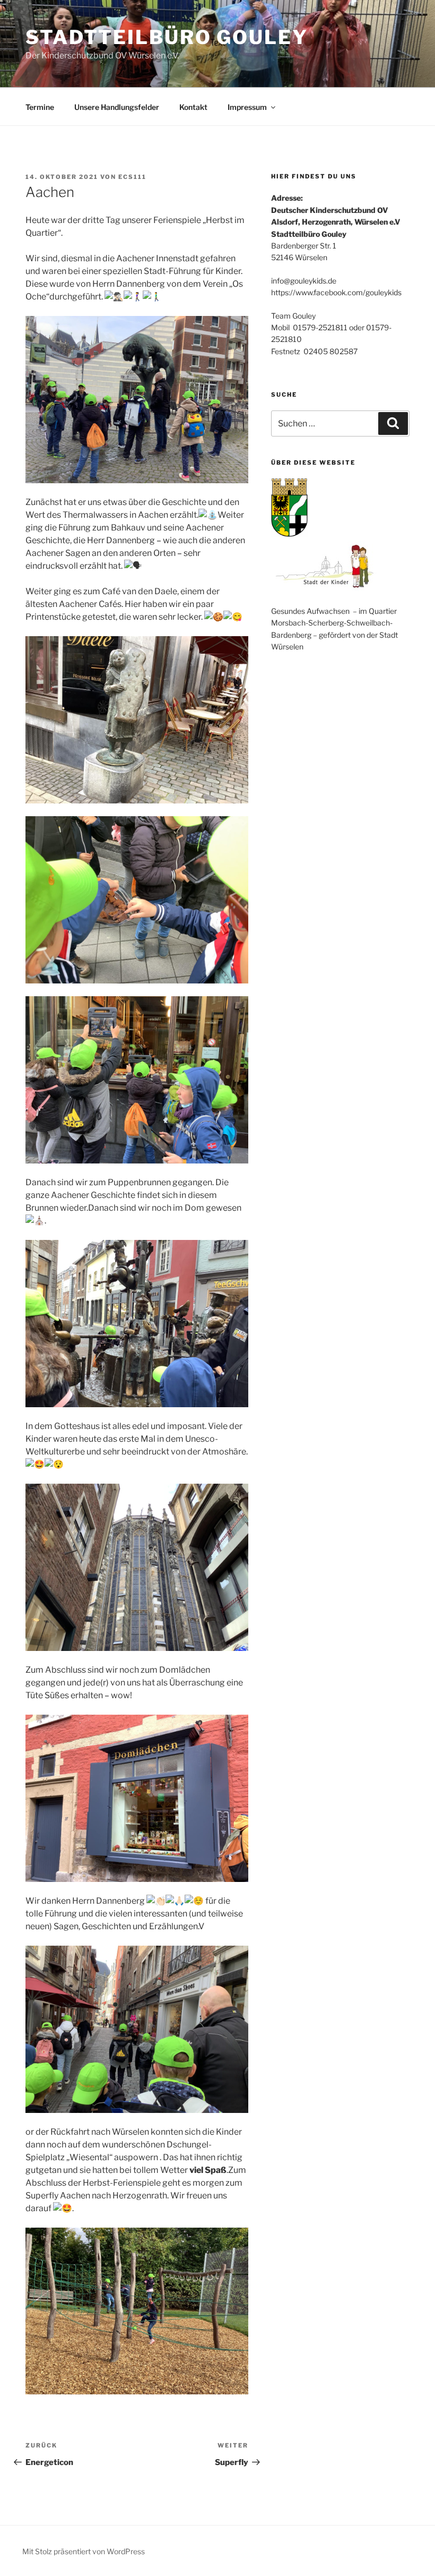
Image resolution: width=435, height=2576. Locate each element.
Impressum (247, 107)
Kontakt (193, 107)
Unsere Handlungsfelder (117, 107)
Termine (40, 107)
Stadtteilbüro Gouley (167, 37)
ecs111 (132, 177)
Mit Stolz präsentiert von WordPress (84, 2551)
